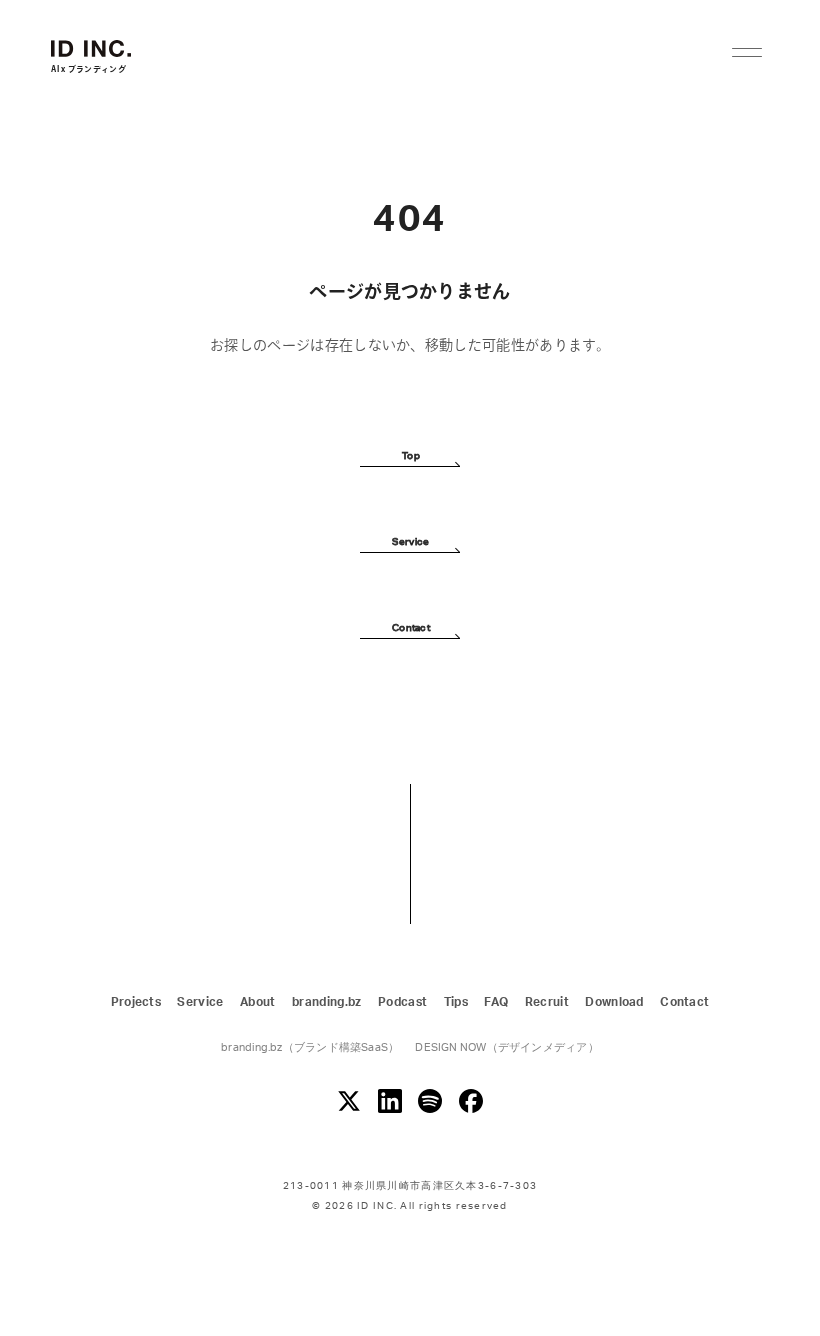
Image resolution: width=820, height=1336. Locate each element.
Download (614, 1002)
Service (200, 1002)
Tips (456, 1002)
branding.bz (327, 1002)
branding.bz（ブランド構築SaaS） (310, 1047)
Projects (136, 1002)
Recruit (547, 1002)
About (258, 1002)
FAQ (496, 1002)
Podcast (402, 1002)
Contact (684, 1002)
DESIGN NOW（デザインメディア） (506, 1047)
